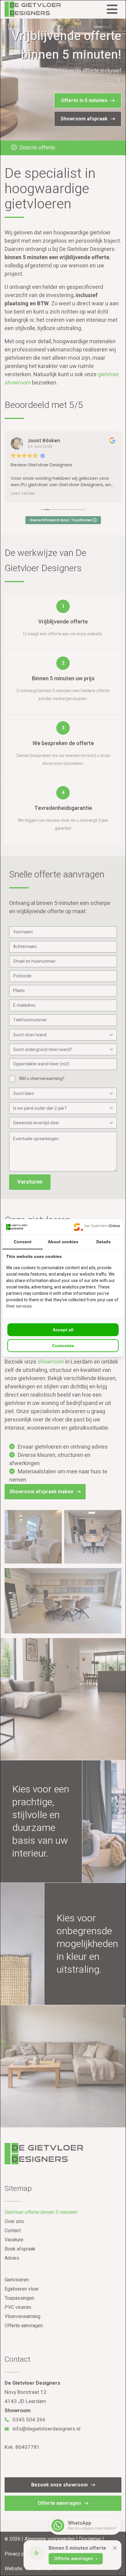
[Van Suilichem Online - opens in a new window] (97, 1227)
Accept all (63, 1330)
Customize (63, 1346)
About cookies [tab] (63, 1242)
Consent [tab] (23, 1242)
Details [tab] (104, 1242)
